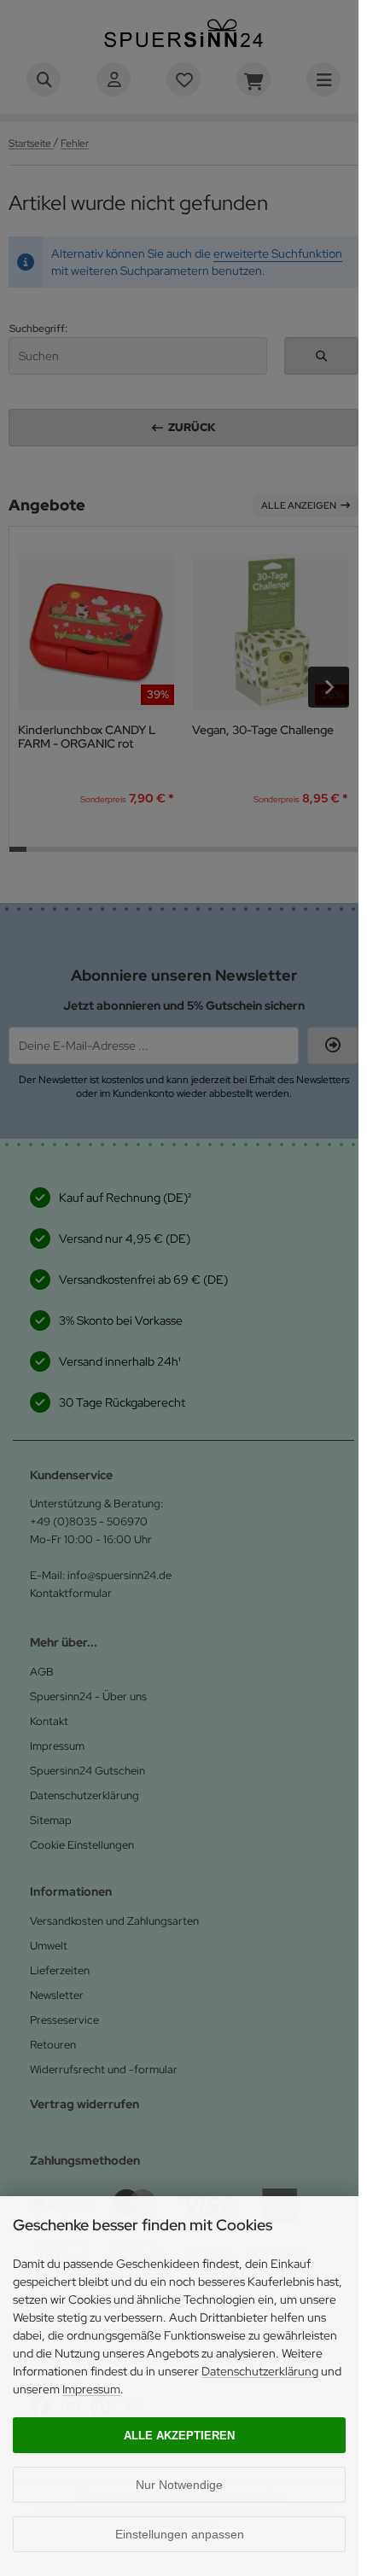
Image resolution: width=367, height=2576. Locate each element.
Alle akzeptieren (179, 2436)
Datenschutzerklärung (260, 2371)
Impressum (91, 2389)
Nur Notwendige (179, 2485)
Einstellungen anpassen (180, 2534)
